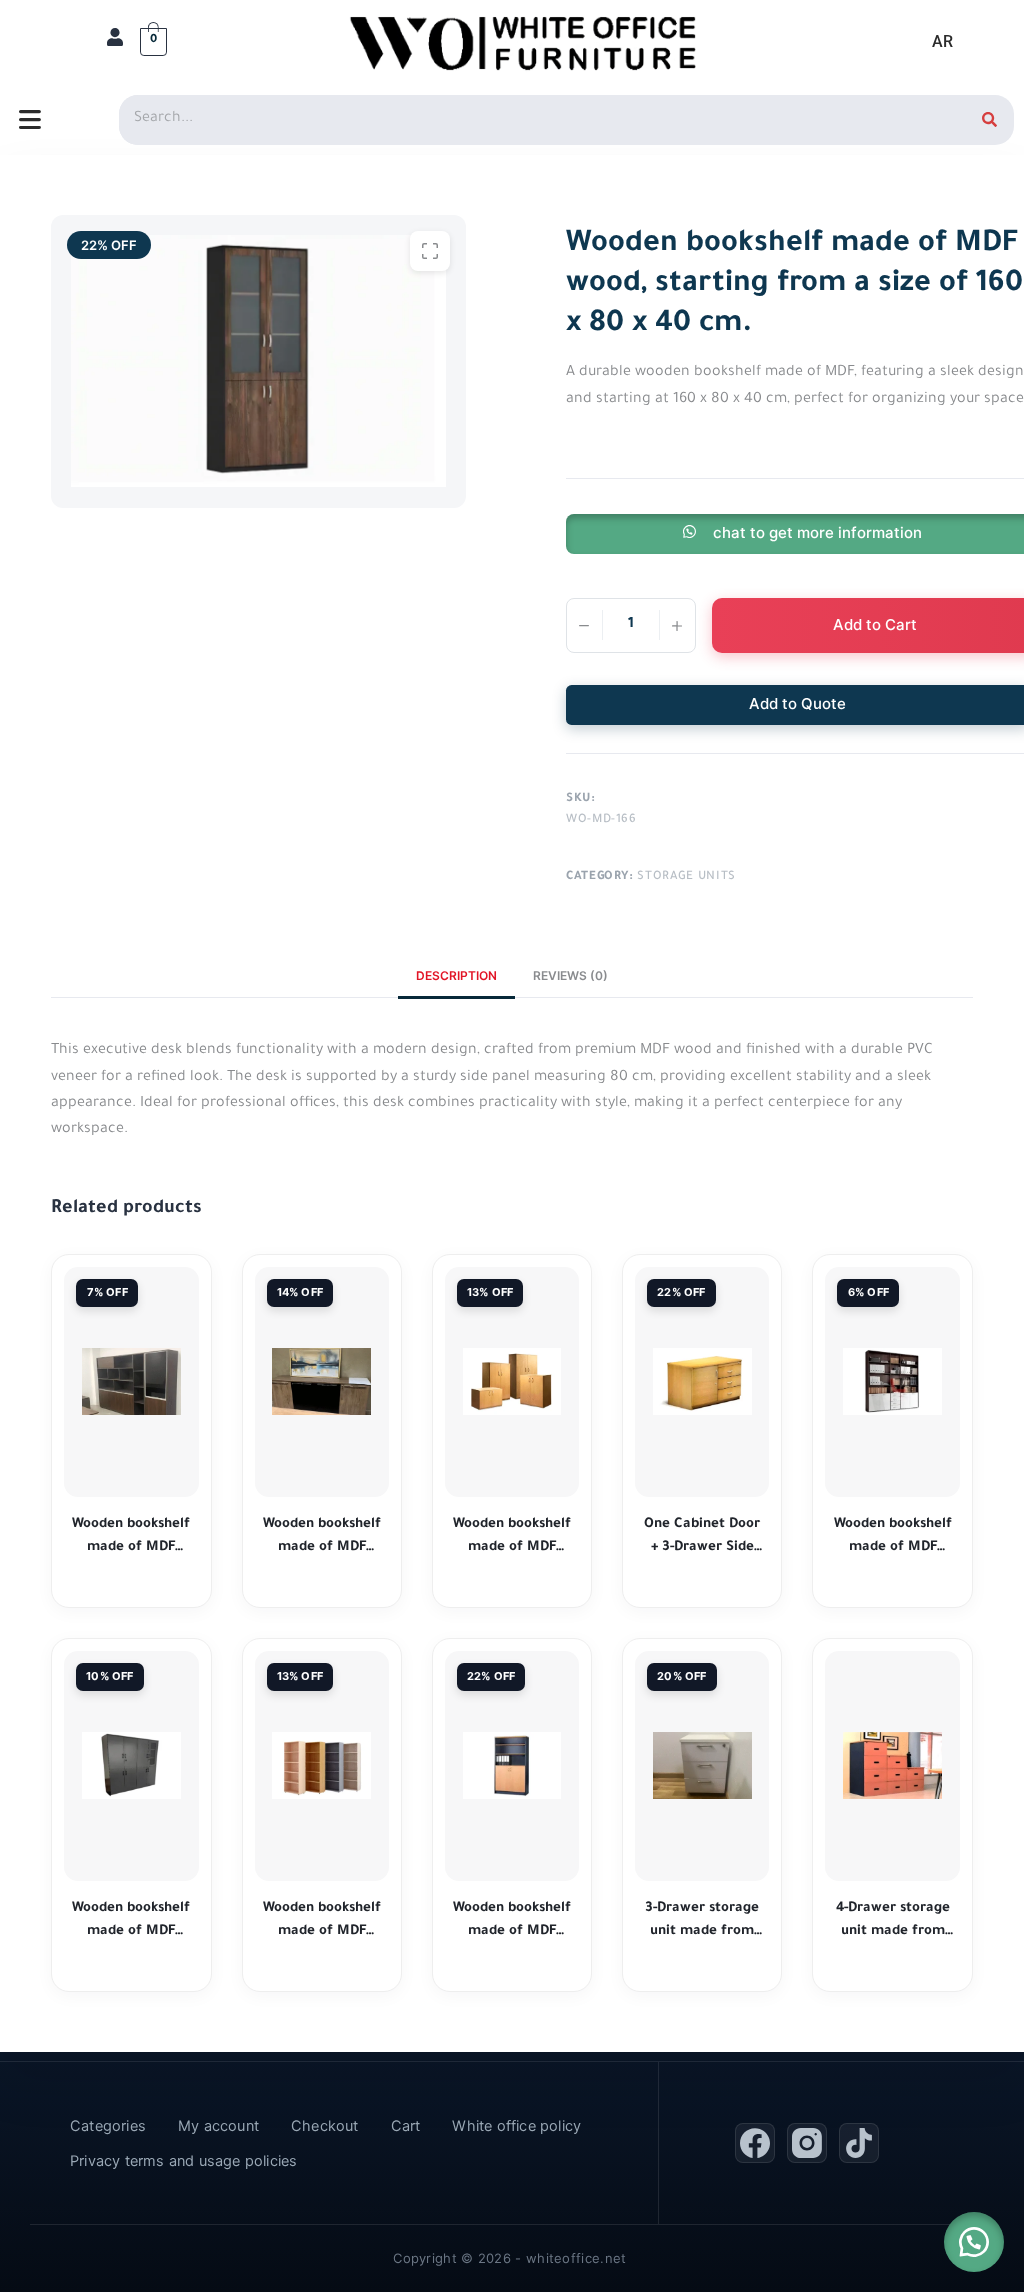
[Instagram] (807, 2143)
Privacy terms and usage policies (183, 2161)
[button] (974, 2242)
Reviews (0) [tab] (570, 975)
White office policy (516, 2126)
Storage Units (686, 877)
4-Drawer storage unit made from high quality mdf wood (893, 1922)
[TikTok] (859, 2143)
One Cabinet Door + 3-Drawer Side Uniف (702, 1538)
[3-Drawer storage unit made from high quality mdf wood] (702, 1765)
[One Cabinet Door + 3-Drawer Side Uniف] (702, 1381)
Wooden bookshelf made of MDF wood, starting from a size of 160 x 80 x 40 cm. (131, 1538)
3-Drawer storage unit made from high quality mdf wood (702, 1922)
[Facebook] (755, 2143)
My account (218, 2126)
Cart (406, 2126)
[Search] (989, 120)
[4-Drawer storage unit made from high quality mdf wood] (892, 1765)
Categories (108, 2126)
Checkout (325, 2126)
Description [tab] (456, 975)
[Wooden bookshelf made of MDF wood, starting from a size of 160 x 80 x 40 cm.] (131, 1381)
